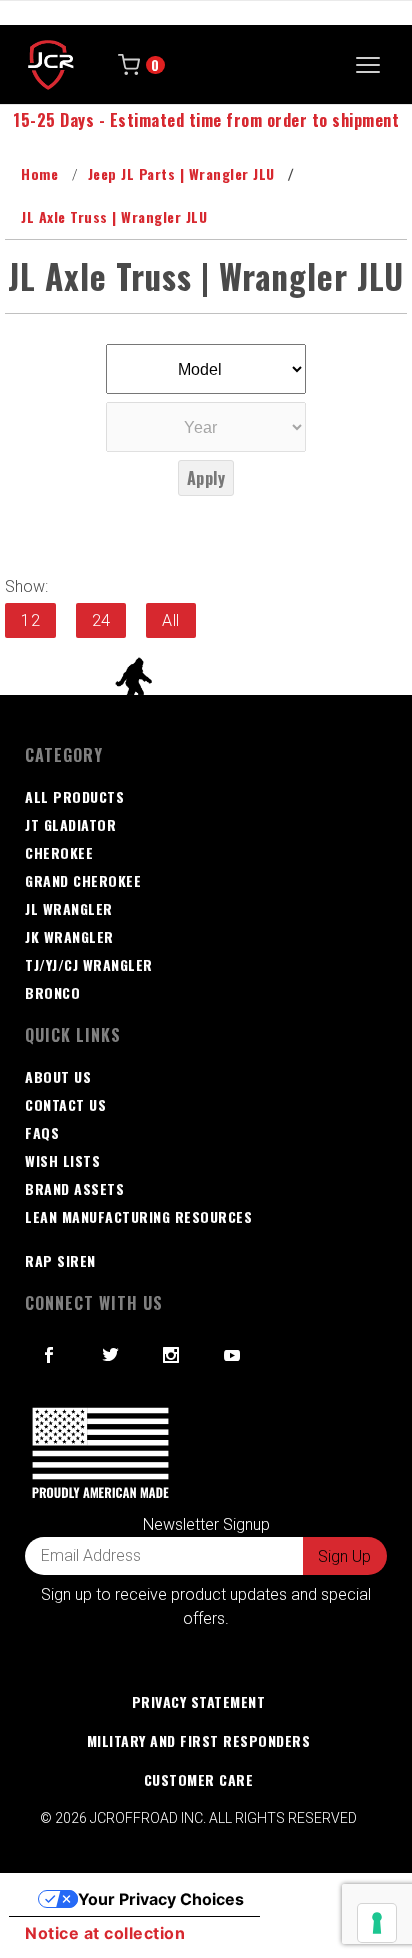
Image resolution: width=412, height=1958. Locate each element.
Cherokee (59, 852)
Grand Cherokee (83, 880)
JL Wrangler (69, 908)
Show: (26, 586)
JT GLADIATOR (70, 824)
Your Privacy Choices (161, 1899)
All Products (74, 796)
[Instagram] (171, 1355)
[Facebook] (49, 1355)
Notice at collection (105, 1933)
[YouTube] (233, 1355)
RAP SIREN (60, 1260)
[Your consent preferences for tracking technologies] (377, 1923)
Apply (206, 478)
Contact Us (65, 1104)
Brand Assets (74, 1188)
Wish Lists (62, 1160)
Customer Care (199, 1779)
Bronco (52, 992)
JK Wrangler (69, 936)
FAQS (42, 1132)
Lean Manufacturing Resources (138, 1216)
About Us (58, 1076)
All (171, 620)
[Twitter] (111, 1355)
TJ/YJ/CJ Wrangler (89, 964)
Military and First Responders (199, 1740)
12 (30, 620)
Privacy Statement (199, 1701)
